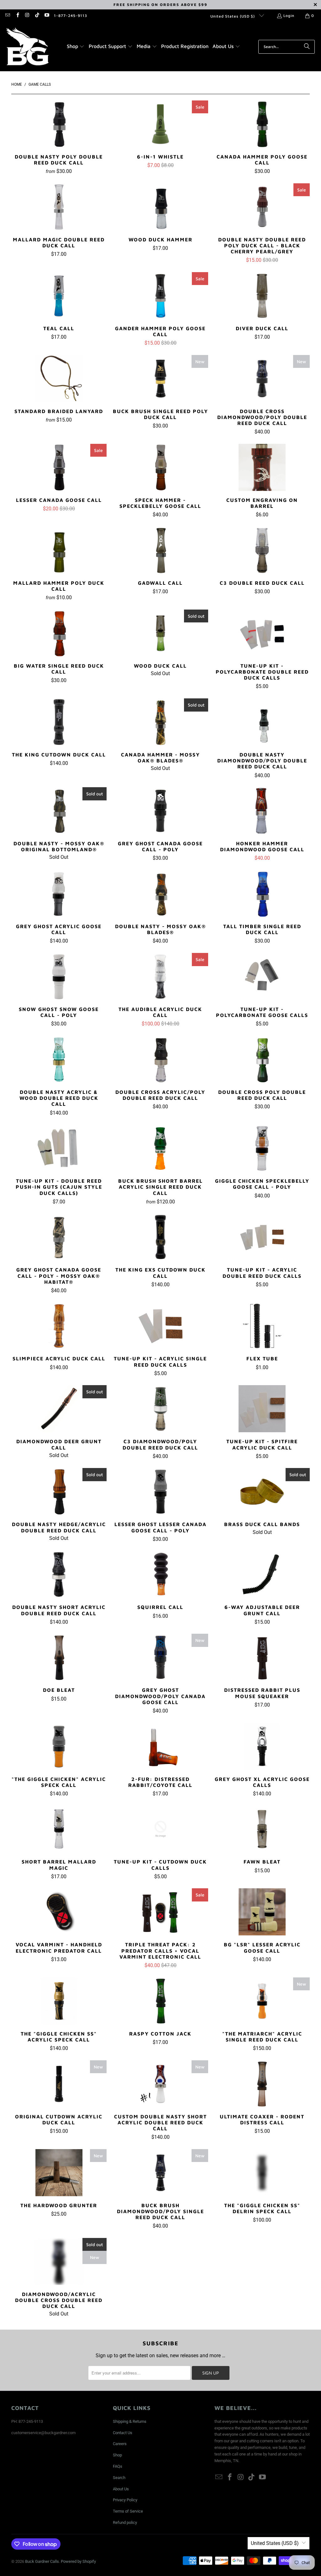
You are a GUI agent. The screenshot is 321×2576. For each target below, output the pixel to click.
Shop (117, 2455)
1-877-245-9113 (71, 16)
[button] (76, 47)
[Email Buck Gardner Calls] (7, 16)
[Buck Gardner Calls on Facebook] (17, 16)
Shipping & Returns (130, 2421)
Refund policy (125, 2522)
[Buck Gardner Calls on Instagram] (27, 16)
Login (289, 16)
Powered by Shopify (78, 2561)
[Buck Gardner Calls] (27, 47)
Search (119, 2478)
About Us (121, 2489)
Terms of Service (128, 2511)
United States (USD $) (233, 16)
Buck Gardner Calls (42, 2561)
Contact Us (123, 2433)
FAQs (118, 2466)
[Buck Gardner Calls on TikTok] (37, 16)
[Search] (307, 47)
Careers (120, 2444)
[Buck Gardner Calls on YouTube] (47, 16)
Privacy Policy (125, 2500)
